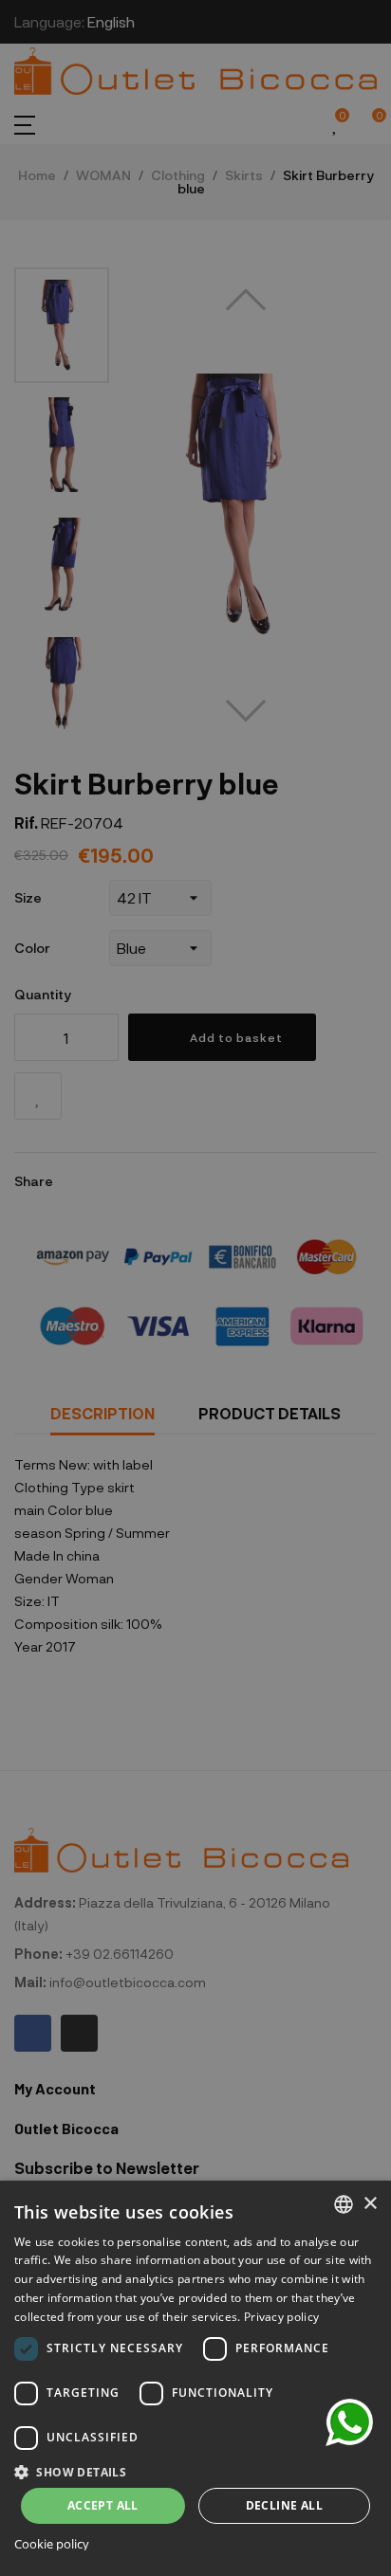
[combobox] (344, 2204)
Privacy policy (281, 2317)
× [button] (370, 2204)
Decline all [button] (284, 2505)
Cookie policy (52, 2544)
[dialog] (195, 2378)
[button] (195, 2470)
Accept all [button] (103, 2505)
